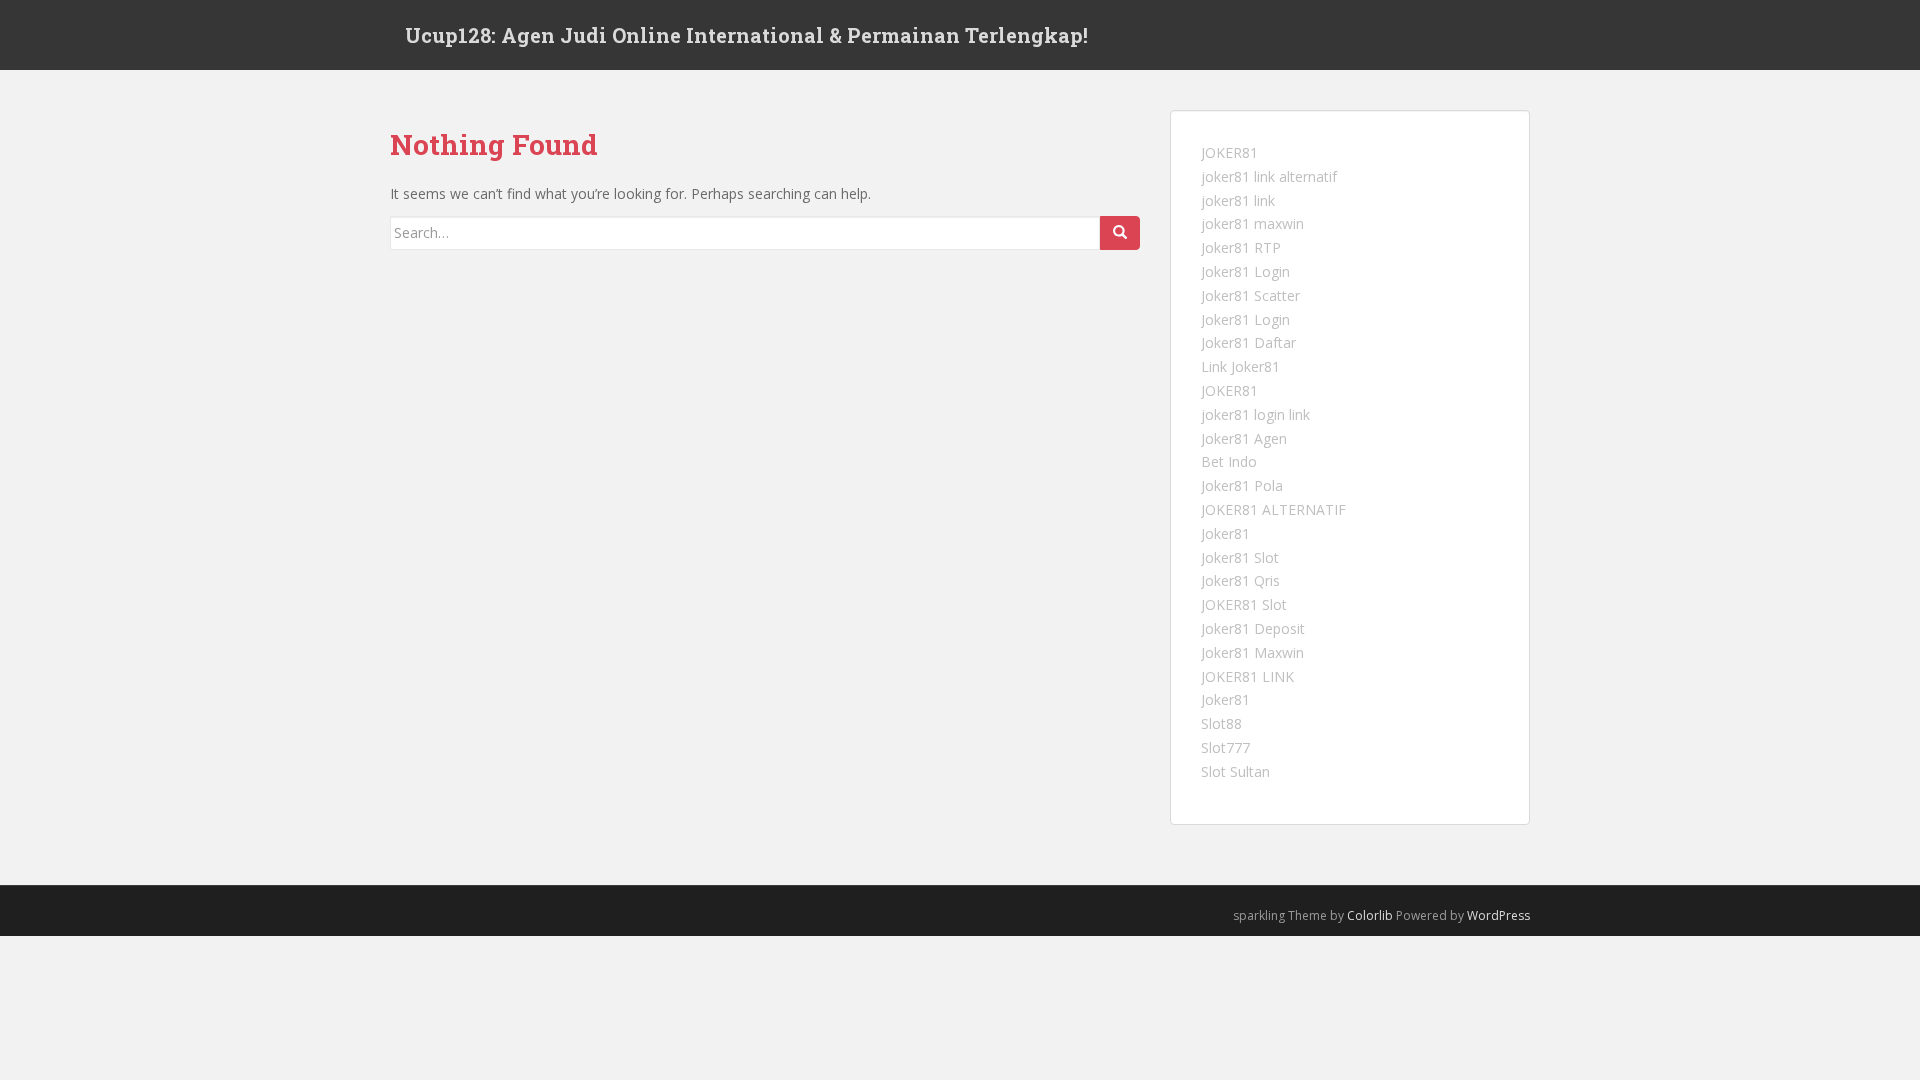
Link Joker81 (1240, 366)
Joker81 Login (1245, 271)
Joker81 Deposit (1253, 628)
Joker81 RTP (1241, 247)
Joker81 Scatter (1250, 295)
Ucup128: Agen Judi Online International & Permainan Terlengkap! (746, 35)
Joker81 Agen (1244, 438)
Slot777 (1225, 747)
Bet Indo (1229, 461)
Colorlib (1370, 915)
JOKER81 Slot (1244, 604)
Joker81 (1225, 533)
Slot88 (1221, 723)
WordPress (1498, 915)
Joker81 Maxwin (1252, 652)
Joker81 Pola (1242, 485)
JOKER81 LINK (1247, 676)
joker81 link (1238, 200)
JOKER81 (1229, 152)
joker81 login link (1255, 414)
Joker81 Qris (1240, 580)
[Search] (1120, 233)
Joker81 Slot (1240, 557)
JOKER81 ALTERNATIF (1273, 509)
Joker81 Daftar (1248, 342)
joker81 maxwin (1252, 223)
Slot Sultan (1235, 771)
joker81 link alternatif (1269, 176)
